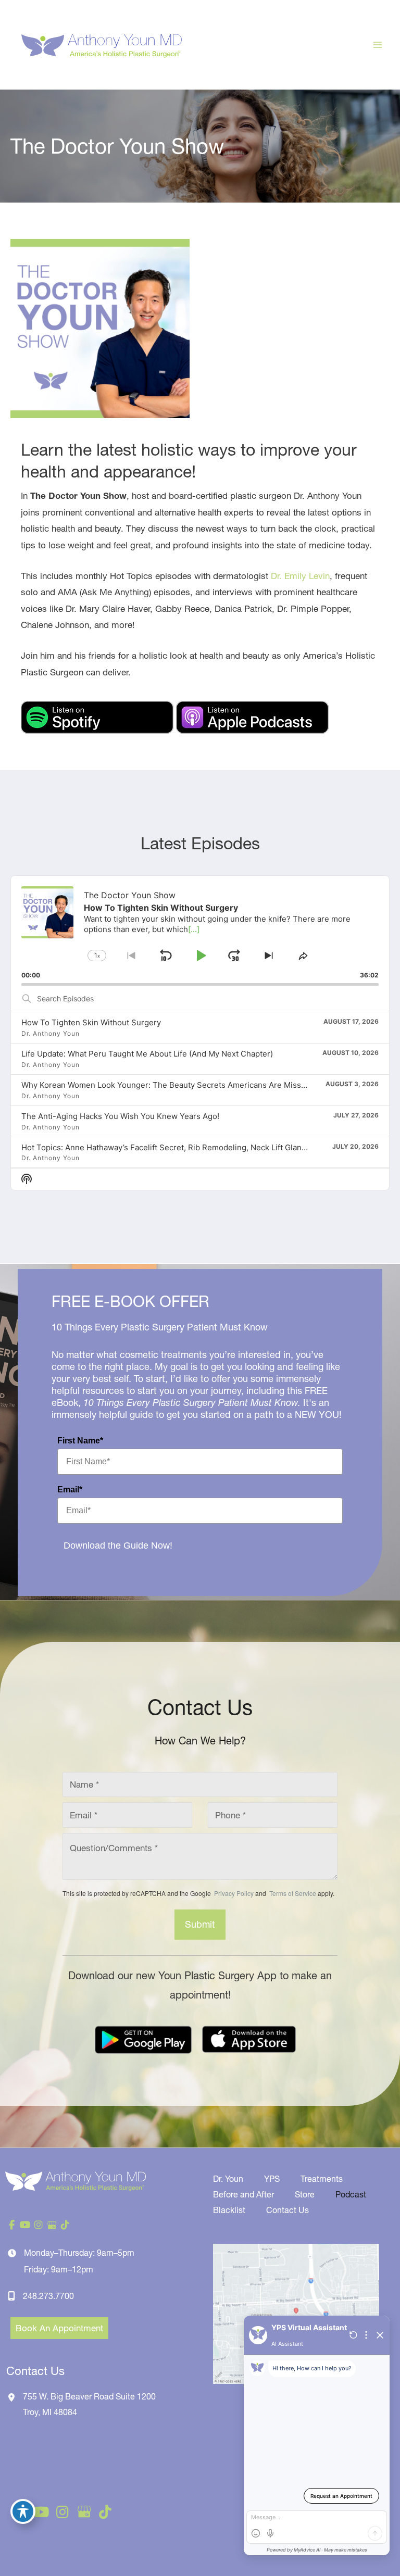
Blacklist (229, 2210)
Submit (200, 1924)
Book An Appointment (59, 2328)
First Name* (80, 1441)
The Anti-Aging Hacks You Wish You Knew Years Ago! (120, 1116)
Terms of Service (292, 1893)
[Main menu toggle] (378, 45)
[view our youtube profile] (26, 2225)
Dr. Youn (228, 2179)
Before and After (243, 2194)
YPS (272, 2179)
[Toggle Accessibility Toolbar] (23, 2511)
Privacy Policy (234, 1893)
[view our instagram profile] (39, 2225)
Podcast (351, 2194)
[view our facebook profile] (12, 2225)
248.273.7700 (48, 2296)
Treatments (322, 2179)
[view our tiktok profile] (65, 2225)
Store (305, 2194)
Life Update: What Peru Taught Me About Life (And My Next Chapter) (147, 1054)
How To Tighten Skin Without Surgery (91, 1022)
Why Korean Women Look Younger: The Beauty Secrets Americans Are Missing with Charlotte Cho (203, 1085)
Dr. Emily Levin (300, 576)
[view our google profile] (52, 2225)
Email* (70, 1490)
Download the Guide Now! (118, 1545)
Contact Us (287, 2210)
